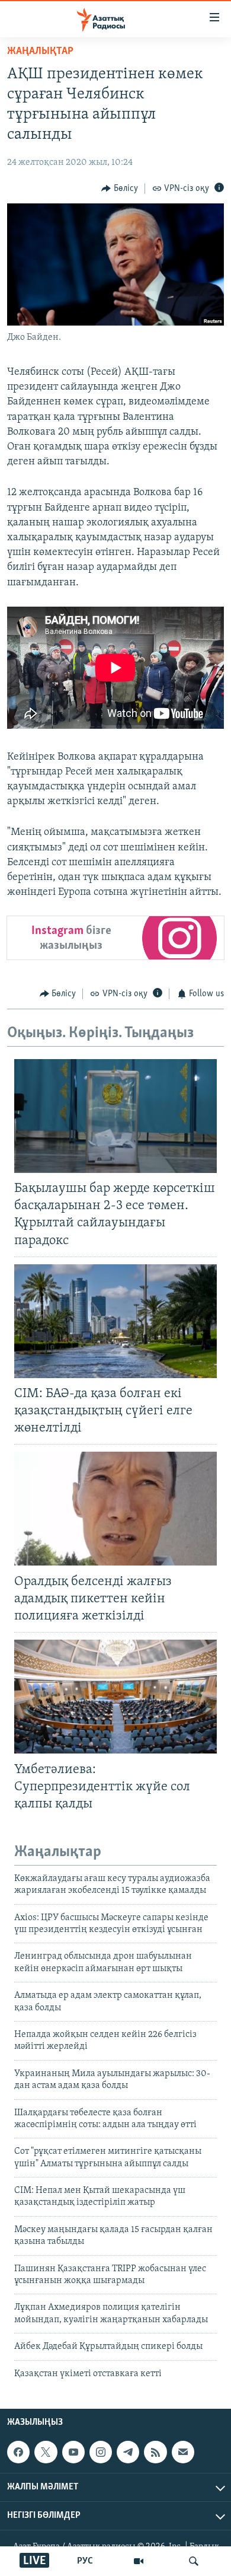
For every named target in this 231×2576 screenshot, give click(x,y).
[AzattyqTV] (139, 2561)
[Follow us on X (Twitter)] (46, 2452)
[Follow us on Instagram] (101, 2452)
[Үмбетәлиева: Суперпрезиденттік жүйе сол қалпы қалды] (115, 1697)
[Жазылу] (183, 2452)
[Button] (120, 189)
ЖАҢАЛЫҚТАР (40, 52)
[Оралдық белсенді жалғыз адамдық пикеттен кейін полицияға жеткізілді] (115, 1509)
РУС (85, 2561)
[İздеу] (194, 2561)
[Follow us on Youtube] (73, 2452)
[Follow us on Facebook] (18, 2452)
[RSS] (155, 2452)
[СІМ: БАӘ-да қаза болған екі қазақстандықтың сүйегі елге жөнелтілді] (115, 1321)
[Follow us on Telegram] (128, 2452)
